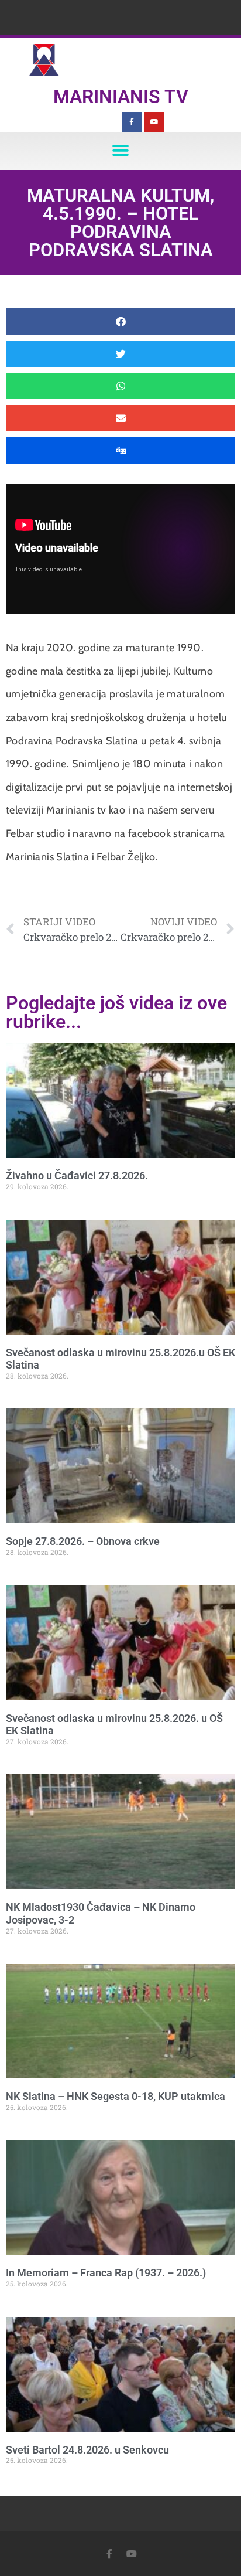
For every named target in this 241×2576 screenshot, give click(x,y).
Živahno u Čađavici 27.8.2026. (77, 1175)
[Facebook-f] (132, 122)
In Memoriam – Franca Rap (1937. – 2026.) (106, 2273)
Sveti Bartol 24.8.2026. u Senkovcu (87, 2450)
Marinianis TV (121, 97)
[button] (121, 151)
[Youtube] (154, 122)
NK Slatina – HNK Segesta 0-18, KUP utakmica (116, 2096)
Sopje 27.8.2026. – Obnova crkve (83, 1541)
